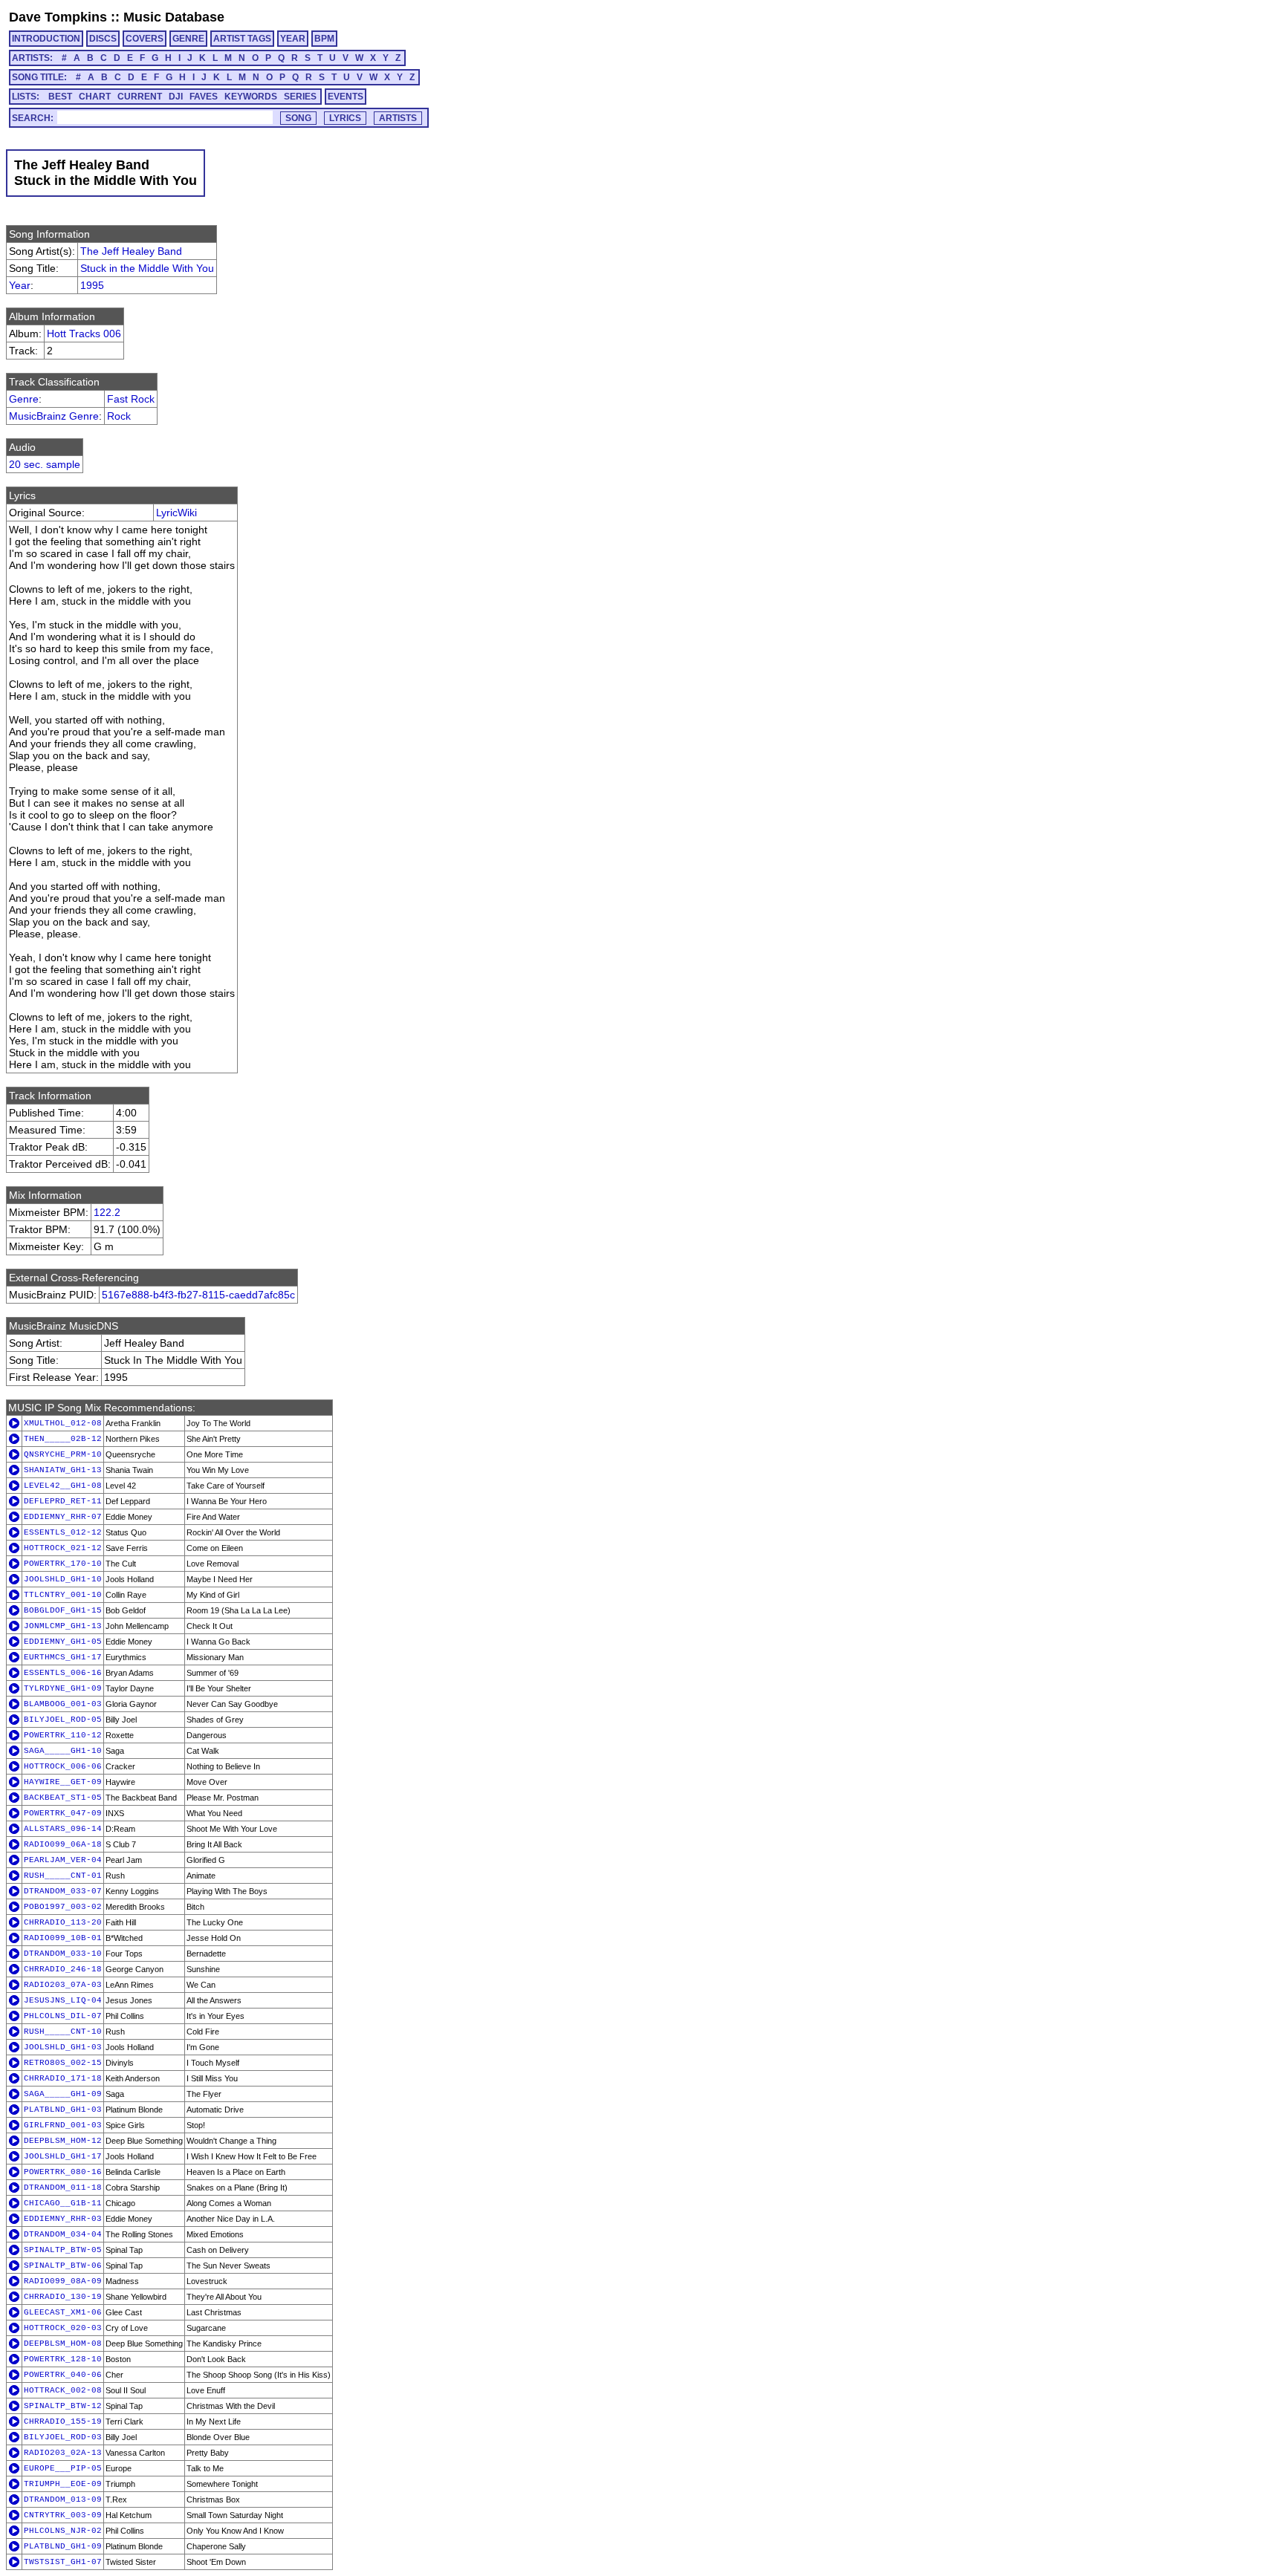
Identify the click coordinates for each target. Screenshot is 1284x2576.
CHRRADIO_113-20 (63, 1922)
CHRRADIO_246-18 (63, 1969)
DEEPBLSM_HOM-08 (63, 2344)
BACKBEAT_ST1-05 (63, 1798)
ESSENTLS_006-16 (63, 1673)
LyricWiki (176, 513)
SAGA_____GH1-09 (63, 2094)
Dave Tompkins (58, 17)
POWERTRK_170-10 (63, 1564)
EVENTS (346, 97)
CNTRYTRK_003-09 (63, 2515)
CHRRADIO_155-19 (63, 2421)
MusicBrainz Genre (54, 416)
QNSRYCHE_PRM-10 (63, 1454)
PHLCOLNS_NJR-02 (63, 2531)
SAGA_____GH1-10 (63, 1751)
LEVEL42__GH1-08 (63, 1486)
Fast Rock (131, 399)
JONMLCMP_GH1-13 (63, 1626)
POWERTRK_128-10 (63, 2359)
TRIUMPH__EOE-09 (63, 2484)
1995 (92, 285)
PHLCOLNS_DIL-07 (63, 2016)
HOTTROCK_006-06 (63, 1766)
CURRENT (140, 97)
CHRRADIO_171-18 (63, 2078)
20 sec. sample (45, 464)
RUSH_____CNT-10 (63, 2032)
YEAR (293, 39)
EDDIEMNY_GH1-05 (63, 1642)
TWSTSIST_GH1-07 (63, 2562)
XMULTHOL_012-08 (63, 1423)
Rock (119, 416)
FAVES (204, 97)
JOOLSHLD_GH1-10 (63, 1579)
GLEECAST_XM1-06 (63, 2312)
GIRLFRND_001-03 (63, 2125)
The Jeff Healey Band (131, 251)
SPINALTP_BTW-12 (63, 2406)
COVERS (145, 39)
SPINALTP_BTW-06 (63, 2266)
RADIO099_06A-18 (63, 1844)
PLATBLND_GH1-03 (63, 2110)
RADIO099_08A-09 (63, 2281)
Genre (24, 399)
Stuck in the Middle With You (147, 268)
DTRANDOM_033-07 (63, 1891)
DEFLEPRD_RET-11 (63, 1501)
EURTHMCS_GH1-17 (63, 1657)
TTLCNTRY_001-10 (63, 1595)
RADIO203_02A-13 (63, 2453)
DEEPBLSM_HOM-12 (63, 2141)
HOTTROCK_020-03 (63, 2328)
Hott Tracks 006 (84, 334)
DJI (176, 97)
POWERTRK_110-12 (63, 1735)
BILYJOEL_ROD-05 (63, 1720)
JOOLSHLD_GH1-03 (63, 2047)
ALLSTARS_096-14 (63, 1829)
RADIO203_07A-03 (63, 1985)
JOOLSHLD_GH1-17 (63, 2156)
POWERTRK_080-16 (63, 2172)
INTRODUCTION (46, 39)
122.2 (107, 1212)
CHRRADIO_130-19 (63, 2297)
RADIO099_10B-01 (63, 1938)
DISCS (103, 39)
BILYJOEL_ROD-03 (63, 2437)
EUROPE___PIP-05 (63, 2468)
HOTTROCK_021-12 (63, 1548)
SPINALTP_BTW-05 (63, 2250)
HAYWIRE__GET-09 (63, 1782)
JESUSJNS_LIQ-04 (63, 2000)
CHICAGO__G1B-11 (63, 2203)
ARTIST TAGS (242, 39)
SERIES (300, 97)
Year (20, 285)
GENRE (188, 39)
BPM (324, 39)
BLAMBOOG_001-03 (63, 1704)
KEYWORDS (251, 97)
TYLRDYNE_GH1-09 (63, 1688)
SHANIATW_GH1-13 (63, 1470)
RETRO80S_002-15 (63, 2063)
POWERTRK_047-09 (63, 1813)
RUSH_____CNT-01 (63, 1876)
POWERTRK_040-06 (63, 2375)
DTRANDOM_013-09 (63, 2499)
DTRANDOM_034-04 (63, 2234)
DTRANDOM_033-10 (63, 1954)
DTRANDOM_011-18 (63, 2188)
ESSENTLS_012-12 (63, 1532)
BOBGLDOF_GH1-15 (63, 1610)
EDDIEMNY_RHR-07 (63, 1517)
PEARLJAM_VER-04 (63, 1860)
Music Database (174, 17)
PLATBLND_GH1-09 (63, 2546)
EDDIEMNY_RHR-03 (63, 2219)
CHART (95, 97)
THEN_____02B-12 (63, 1439)
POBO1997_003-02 (63, 1907)
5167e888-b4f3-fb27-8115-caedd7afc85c (198, 1295)
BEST (60, 97)
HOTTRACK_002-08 (63, 2390)
